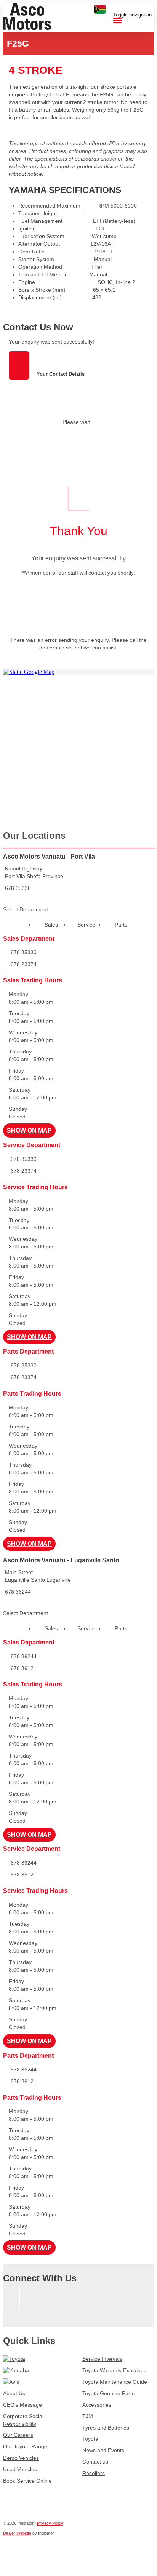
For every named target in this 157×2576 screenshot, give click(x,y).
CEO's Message (22, 2405)
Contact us (95, 2462)
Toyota (90, 2439)
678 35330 (18, 888)
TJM (88, 2416)
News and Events (103, 2450)
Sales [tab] (51, 925)
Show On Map (29, 1131)
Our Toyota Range (25, 2446)
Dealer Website (17, 2533)
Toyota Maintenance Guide (115, 2382)
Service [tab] (86, 925)
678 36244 (18, 1592)
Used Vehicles (20, 2469)
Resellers (94, 2473)
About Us (14, 2393)
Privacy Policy (50, 2523)
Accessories (97, 2405)
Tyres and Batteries (106, 2428)
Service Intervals (102, 2359)
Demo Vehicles (21, 2458)
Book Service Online (27, 2481)
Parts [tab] (121, 925)
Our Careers (18, 2435)
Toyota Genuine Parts (108, 2393)
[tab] (78, 327)
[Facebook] (12, 2315)
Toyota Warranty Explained (115, 2370)
